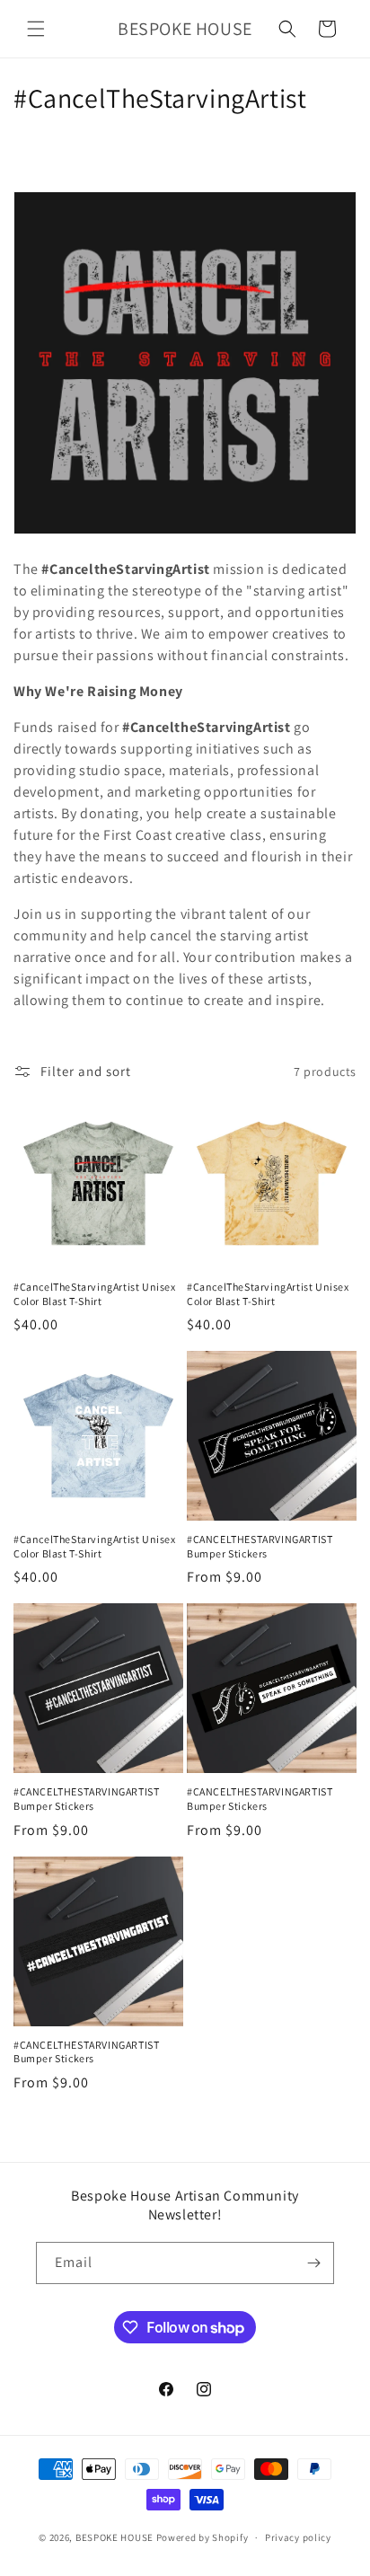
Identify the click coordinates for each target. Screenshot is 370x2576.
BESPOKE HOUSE (115, 2537)
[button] (36, 29)
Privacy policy (298, 2537)
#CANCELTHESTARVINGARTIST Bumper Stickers (260, 1546)
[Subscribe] (313, 2263)
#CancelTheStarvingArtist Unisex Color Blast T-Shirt (95, 1294)
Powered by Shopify (203, 2537)
